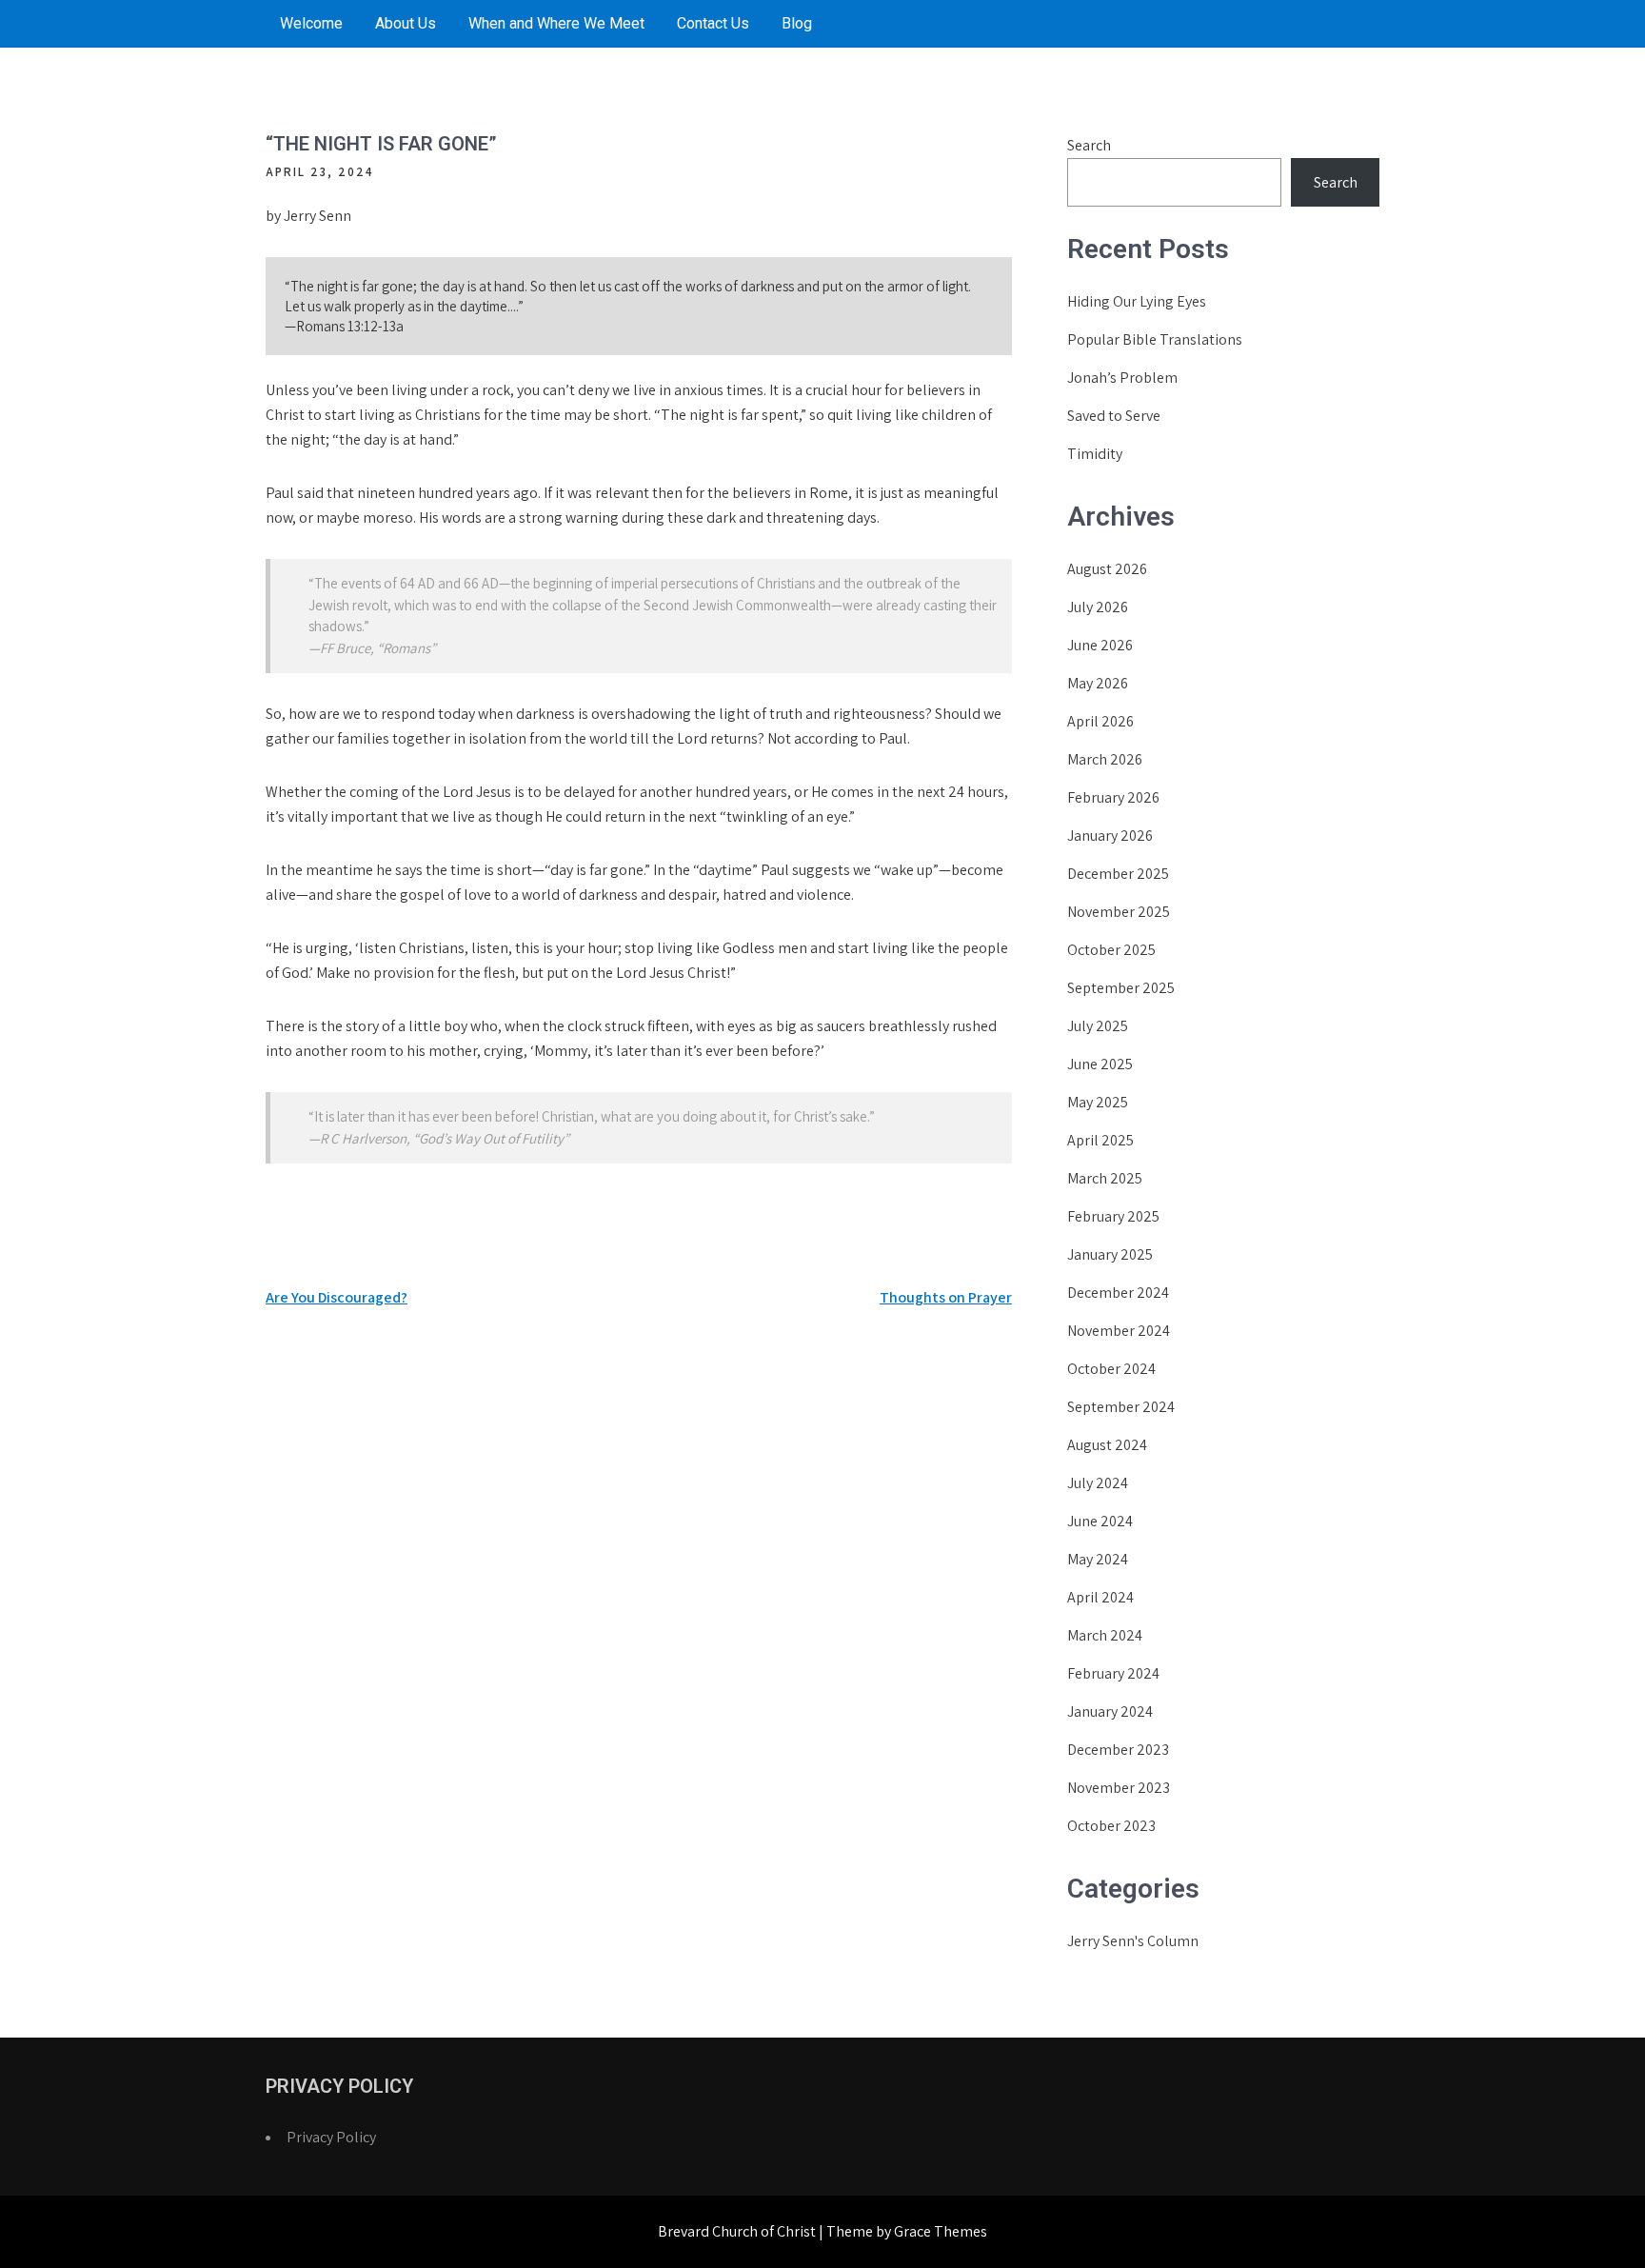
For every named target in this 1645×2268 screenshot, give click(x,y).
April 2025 (1100, 1140)
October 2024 (1111, 1369)
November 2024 (1119, 1331)
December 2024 (1118, 1293)
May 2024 (1098, 1559)
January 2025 (1110, 1254)
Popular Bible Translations (1155, 339)
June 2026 (1100, 645)
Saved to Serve (1114, 416)
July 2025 (1098, 1026)
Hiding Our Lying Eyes (1137, 301)
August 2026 (1107, 569)
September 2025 (1121, 988)
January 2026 (1110, 836)
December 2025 (1118, 874)
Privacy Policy (331, 2137)
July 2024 (1098, 1483)
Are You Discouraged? (337, 1297)
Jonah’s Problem (1122, 378)
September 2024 (1121, 1407)
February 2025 (1113, 1216)
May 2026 (1098, 683)
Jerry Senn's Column (1133, 1941)
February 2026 (1113, 797)
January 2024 (1110, 1711)
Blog (797, 23)
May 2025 (1098, 1102)
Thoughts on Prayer (946, 1297)
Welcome (311, 23)
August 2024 (1107, 1445)
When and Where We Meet (556, 23)
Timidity (1095, 454)
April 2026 (1100, 721)
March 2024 (1105, 1635)
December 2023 (1118, 1750)
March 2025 (1105, 1178)
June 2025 (1100, 1064)
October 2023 (1111, 1826)
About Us (406, 23)
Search (1089, 145)
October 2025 (1111, 950)
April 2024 (1100, 1597)
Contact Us (713, 23)
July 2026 (1098, 607)
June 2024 (1100, 1521)
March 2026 (1105, 759)
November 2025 (1119, 912)
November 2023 (1119, 1788)
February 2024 (1113, 1673)
